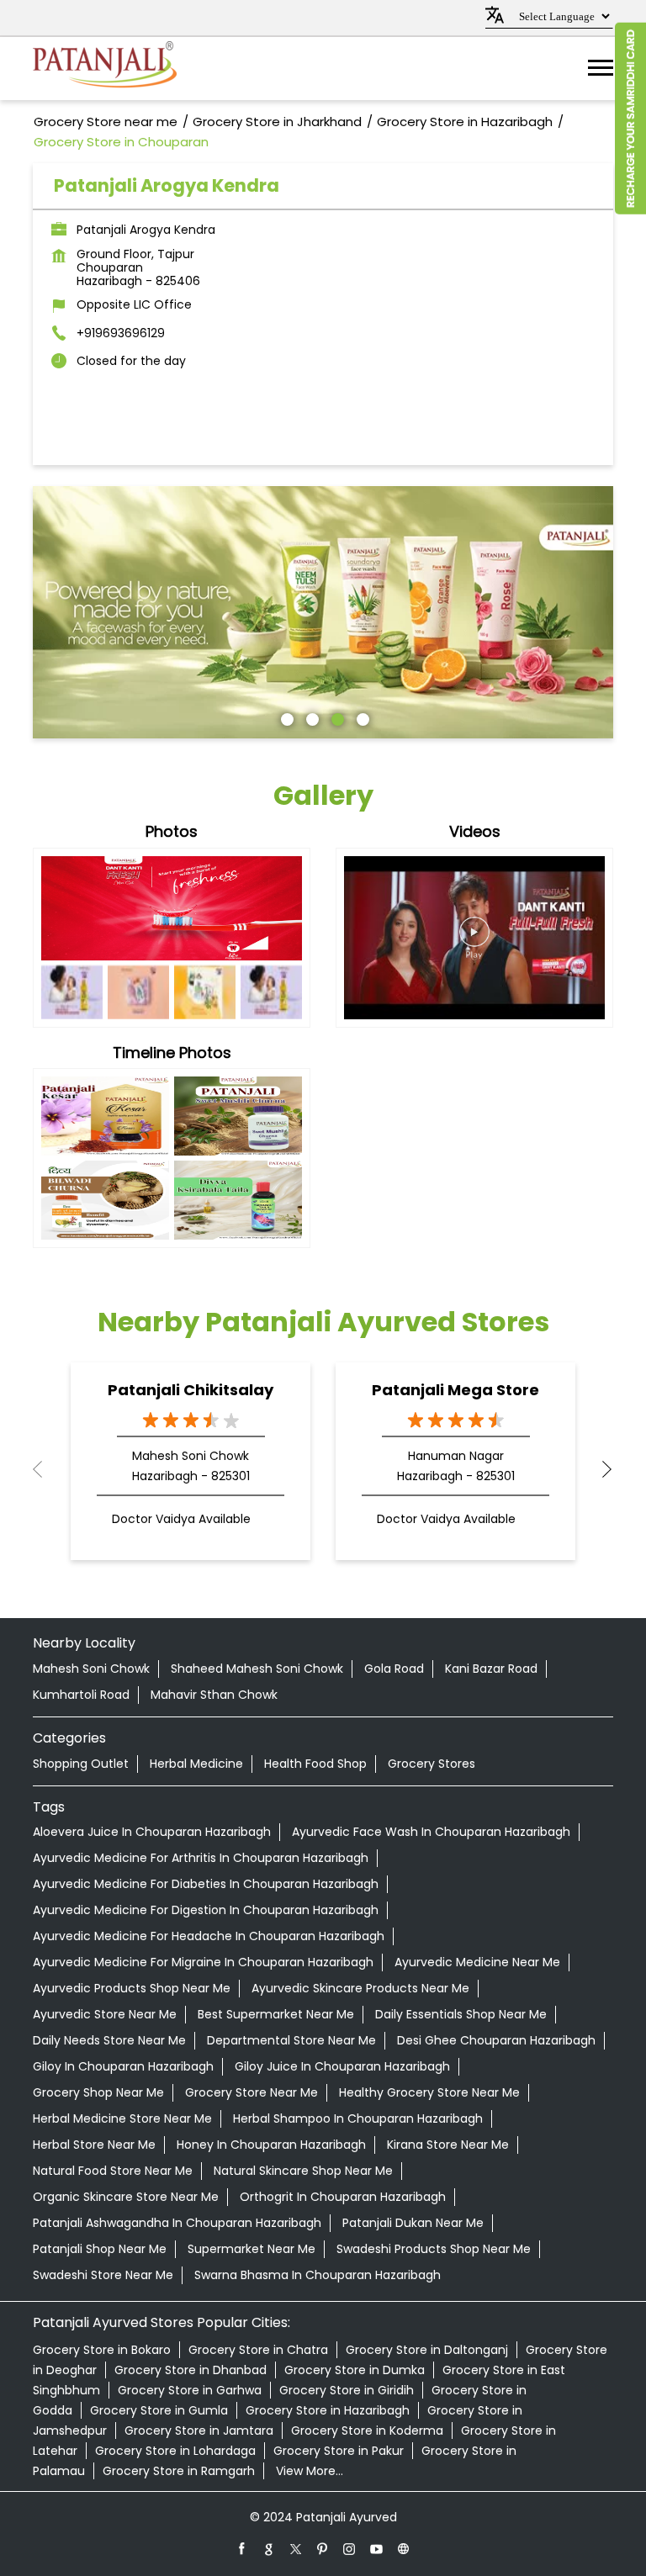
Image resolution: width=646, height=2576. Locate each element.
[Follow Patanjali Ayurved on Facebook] (242, 2548)
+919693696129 (121, 333)
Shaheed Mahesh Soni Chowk (257, 1669)
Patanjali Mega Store (455, 1390)
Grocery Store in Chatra (258, 2350)
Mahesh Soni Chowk (91, 1669)
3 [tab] (336, 717)
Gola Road (394, 1669)
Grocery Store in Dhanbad (191, 2370)
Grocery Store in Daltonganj (427, 2350)
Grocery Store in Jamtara (199, 2431)
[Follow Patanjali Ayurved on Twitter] (296, 2548)
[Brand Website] (404, 2548)
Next (600, 1469)
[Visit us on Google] (269, 2548)
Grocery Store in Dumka (355, 2370)
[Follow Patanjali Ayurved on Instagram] (350, 2548)
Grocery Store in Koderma (367, 2431)
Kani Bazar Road (491, 1669)
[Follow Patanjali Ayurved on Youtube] (377, 2548)
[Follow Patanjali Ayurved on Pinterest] (323, 2548)
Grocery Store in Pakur (339, 2451)
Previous (46, 1469)
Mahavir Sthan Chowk (214, 1695)
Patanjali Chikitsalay (191, 1390)
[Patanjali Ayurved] (105, 69)
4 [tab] (361, 717)
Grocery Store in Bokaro (102, 2350)
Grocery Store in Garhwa (190, 2390)
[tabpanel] (323, 612)
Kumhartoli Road (81, 1695)
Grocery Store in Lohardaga (175, 2451)
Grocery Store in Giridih (347, 2390)
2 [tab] (310, 717)
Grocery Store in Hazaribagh (328, 2410)
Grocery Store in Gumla (159, 2410)
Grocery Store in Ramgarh (179, 2471)
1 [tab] (285, 717)
